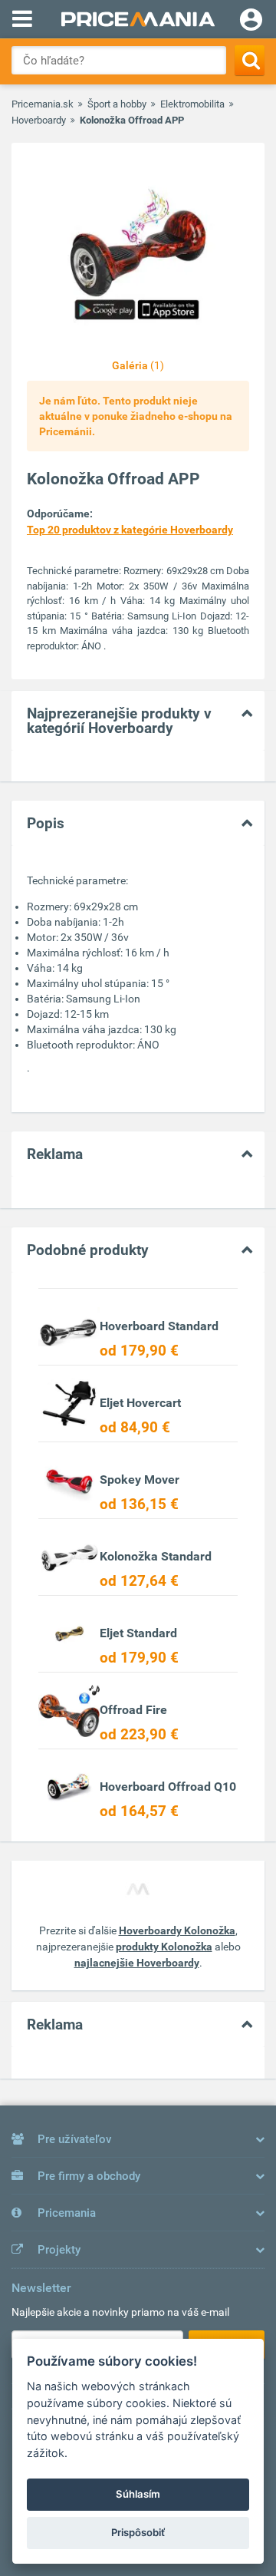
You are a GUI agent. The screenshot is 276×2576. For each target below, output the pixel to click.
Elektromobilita (192, 104)
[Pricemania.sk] (138, 19)
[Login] (251, 21)
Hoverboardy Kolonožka (177, 1930)
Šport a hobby (117, 104)
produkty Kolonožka (164, 1947)
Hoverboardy (39, 120)
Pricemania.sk (43, 104)
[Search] (250, 60)
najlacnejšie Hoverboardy (137, 1963)
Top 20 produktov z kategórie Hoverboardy (130, 530)
